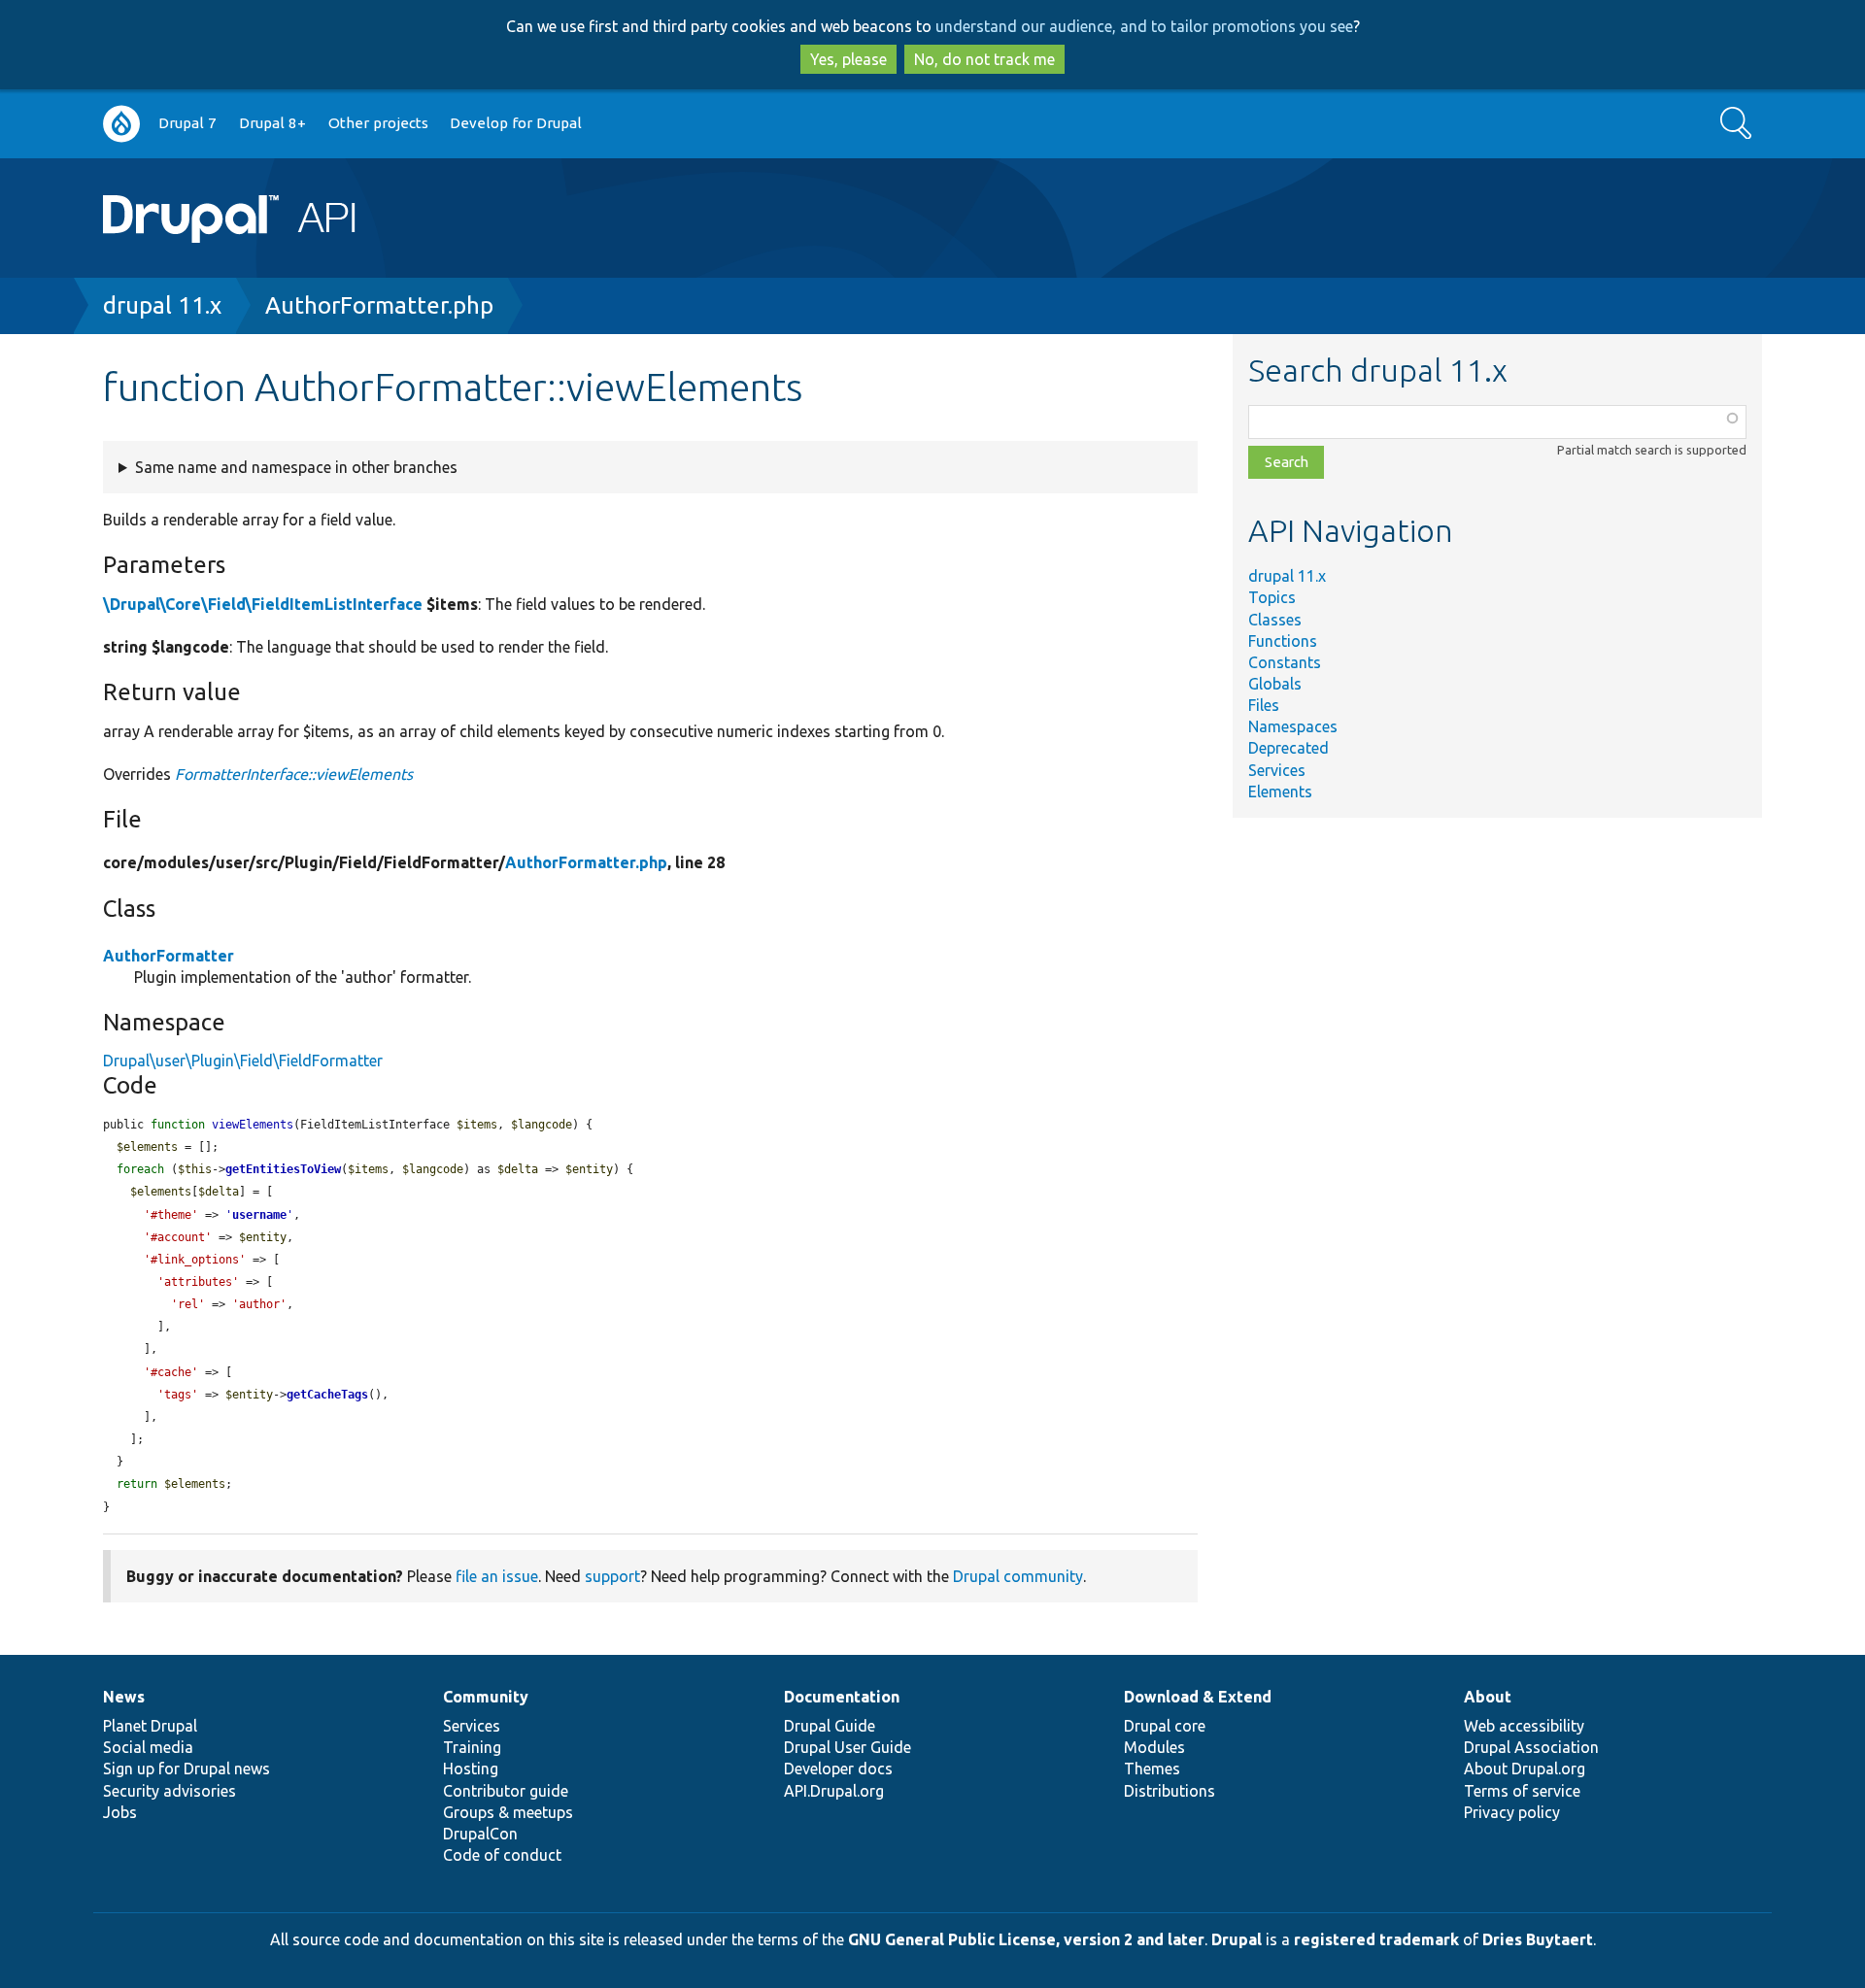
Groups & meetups (508, 1812)
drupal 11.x (162, 305)
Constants (1285, 662)
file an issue (497, 1576)
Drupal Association (1531, 1747)
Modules (1154, 1747)
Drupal (1237, 1939)
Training (472, 1747)
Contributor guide (506, 1791)
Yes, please (848, 59)
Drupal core (1165, 1726)
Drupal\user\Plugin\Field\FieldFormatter (243, 1061)
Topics (1272, 597)
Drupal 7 (187, 123)
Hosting (471, 1769)
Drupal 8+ (272, 123)
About (1488, 1697)
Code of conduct (502, 1855)
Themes (1152, 1769)
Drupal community (1018, 1576)
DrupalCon (480, 1834)
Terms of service (1522, 1791)
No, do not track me (984, 59)
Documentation (842, 1697)
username (259, 1215)
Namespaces (1293, 726)
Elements (1280, 792)
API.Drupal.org (834, 1791)
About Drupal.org (1525, 1769)
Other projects (378, 123)
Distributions (1170, 1791)
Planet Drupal (150, 1726)
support (612, 1576)
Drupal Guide (830, 1726)
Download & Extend (1198, 1697)
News (124, 1697)
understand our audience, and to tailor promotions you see (1144, 26)
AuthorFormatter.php (379, 305)
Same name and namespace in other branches (296, 467)
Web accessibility (1524, 1726)
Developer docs (838, 1769)
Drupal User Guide (848, 1747)
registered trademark (1376, 1939)
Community (486, 1697)
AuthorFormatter (169, 956)
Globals (1275, 684)
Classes (1275, 620)
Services (1277, 770)
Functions (1283, 641)
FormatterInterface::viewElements (294, 774)
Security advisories (170, 1791)
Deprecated (1289, 748)
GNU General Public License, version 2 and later (1026, 1939)
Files (1264, 705)
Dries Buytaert (1538, 1939)
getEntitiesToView (283, 1169)
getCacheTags (327, 1395)
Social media (148, 1747)
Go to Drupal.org (121, 124)
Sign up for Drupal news (186, 1769)
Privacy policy (1512, 1812)
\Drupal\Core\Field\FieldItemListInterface (263, 604)
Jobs (120, 1812)
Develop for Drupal (516, 123)
